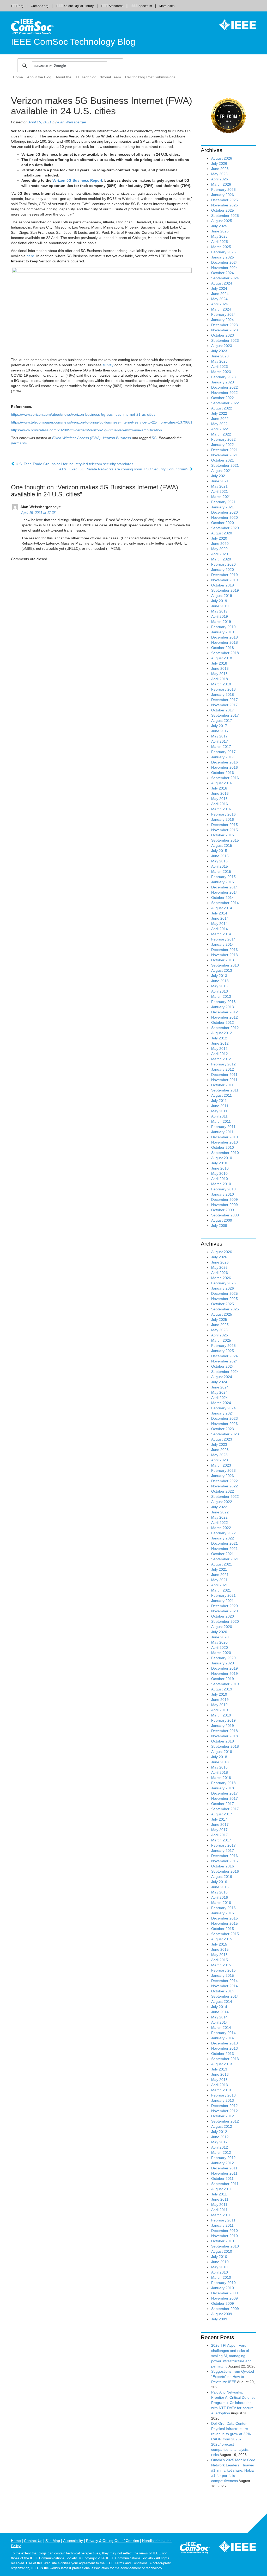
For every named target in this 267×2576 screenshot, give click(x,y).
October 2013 (223, 960)
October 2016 (223, 773)
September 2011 (225, 1090)
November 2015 (224, 830)
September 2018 (225, 653)
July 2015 (219, 851)
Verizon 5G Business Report (77, 180)
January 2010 (223, 1194)
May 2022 (219, 424)
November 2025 (224, 205)
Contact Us (33, 2541)
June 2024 (220, 294)
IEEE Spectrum (141, 6)
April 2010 (220, 1179)
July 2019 (219, 601)
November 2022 (224, 393)
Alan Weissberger (72, 122)
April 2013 (220, 991)
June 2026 (220, 169)
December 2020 (224, 512)
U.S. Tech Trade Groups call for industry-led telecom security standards (74, 464)
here (30, 256)
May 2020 (219, 549)
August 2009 (222, 1220)
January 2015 (223, 882)
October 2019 (223, 585)
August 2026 (222, 158)
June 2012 (220, 1043)
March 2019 (221, 622)
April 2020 (220, 554)
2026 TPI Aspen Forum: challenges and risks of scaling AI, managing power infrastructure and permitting (231, 2356)
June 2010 (220, 1168)
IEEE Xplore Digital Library (75, 6)
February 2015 (223, 877)
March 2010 (221, 1184)
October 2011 (222, 1085)
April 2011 (219, 1116)
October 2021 (223, 460)
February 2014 (223, 939)
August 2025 (222, 221)
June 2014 (220, 918)
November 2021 (224, 455)
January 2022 (223, 445)
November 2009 (224, 1205)
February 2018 (223, 689)
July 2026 (219, 163)
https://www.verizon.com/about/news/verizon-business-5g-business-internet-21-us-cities (83, 414)
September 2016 (225, 778)
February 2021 (223, 502)
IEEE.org (17, 6)
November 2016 (224, 767)
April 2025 (220, 242)
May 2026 (219, 174)
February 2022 (223, 439)
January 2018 (223, 694)
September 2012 (225, 1028)
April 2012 (220, 1054)
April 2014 (220, 929)
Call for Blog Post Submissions (150, 77)
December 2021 (224, 450)
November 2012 (224, 1017)
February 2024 (223, 314)
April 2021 (220, 491)
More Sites (167, 6)
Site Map (53, 2541)
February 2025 (223, 252)
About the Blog (39, 77)
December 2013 (224, 950)
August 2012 (222, 1033)
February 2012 (223, 1064)
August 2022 (222, 408)
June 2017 (220, 731)
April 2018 (220, 679)
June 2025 (220, 231)
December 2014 (224, 887)
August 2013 (222, 970)
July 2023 (219, 351)
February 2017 (223, 752)
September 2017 (225, 715)
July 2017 (219, 726)
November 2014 (224, 892)
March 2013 (221, 996)
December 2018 (224, 637)
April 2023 (220, 367)
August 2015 (222, 845)
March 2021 (221, 497)
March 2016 (221, 809)
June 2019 (220, 606)
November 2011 (224, 1080)
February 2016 (223, 814)
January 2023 (223, 382)
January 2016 (223, 819)
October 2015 (223, 835)
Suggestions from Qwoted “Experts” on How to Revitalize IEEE (233, 2377)
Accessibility (73, 2541)
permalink (19, 443)
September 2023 (225, 340)
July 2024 (219, 288)
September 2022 (225, 403)
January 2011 (222, 1132)
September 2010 (225, 1153)
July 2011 (219, 1101)
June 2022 (220, 419)
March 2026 (221, 184)
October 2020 (223, 523)
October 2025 (223, 210)
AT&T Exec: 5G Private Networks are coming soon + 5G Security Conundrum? (124, 469)
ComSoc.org (40, 6)
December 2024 (224, 262)
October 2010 (223, 1147)
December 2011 (224, 1075)
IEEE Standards (112, 6)
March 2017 (221, 747)
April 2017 (220, 741)
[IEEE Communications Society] (195, 2549)
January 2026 (223, 195)
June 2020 (220, 544)
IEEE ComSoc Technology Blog (73, 42)
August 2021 (222, 471)
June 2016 (220, 793)
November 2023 (224, 330)
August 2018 (222, 658)
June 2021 (220, 481)
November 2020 (224, 517)
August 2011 (222, 1095)
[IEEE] (234, 25)
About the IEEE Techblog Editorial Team (88, 77)
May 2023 (219, 361)
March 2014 (221, 934)
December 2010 (224, 1137)
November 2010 (224, 1142)
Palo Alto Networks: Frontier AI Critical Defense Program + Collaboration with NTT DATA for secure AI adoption (233, 2403)
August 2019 (222, 596)
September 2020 (225, 528)
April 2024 (220, 304)
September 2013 (225, 965)
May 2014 (219, 924)
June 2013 (220, 981)
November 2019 (224, 580)
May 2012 (219, 1049)
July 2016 (219, 788)
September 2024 (225, 278)
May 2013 (219, 986)
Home (18, 77)
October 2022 (223, 398)
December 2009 (224, 1199)
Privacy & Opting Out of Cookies (113, 2541)
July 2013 (219, 976)
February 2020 (223, 564)
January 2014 (223, 944)
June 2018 (220, 668)
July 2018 (219, 663)
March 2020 (221, 559)
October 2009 (223, 1210)
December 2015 (224, 825)
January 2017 (223, 757)
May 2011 (219, 1111)
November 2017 (224, 705)
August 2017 (222, 721)
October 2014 (223, 898)
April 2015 (220, 866)
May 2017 (219, 736)
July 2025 (219, 226)
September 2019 (225, 590)
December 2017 (224, 700)
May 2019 (219, 611)
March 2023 (221, 372)
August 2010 (222, 1158)
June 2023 (220, 356)
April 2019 (220, 616)
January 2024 (223, 320)
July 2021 (219, 476)
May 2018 (219, 674)
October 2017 (223, 710)
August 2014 (222, 908)
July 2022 (219, 413)
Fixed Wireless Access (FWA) (76, 438)
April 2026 (220, 179)
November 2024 (224, 268)
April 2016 (220, 804)
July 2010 (219, 1163)
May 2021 (219, 486)
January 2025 (223, 257)
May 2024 (219, 299)
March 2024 (221, 309)
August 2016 (222, 783)
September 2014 (225, 903)
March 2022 (221, 434)
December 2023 (224, 325)
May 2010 (219, 1173)
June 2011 (220, 1106)
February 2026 (223, 190)
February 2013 (223, 1002)
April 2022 (220, 429)
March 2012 (221, 1059)
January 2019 (223, 632)
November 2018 (224, 642)
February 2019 (223, 627)
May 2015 (219, 861)
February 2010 (223, 1189)
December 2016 (224, 762)
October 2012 (223, 1022)
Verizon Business (117, 438)
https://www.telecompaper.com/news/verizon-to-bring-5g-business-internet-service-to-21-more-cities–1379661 (102, 422)
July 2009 (219, 1226)
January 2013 (223, 1007)
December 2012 (224, 1012)
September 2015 (225, 840)
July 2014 (219, 913)
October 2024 (223, 273)
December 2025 (224, 200)
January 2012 (223, 1069)
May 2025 (219, 236)
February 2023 (223, 377)
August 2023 (222, 346)
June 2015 (220, 856)
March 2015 (221, 872)
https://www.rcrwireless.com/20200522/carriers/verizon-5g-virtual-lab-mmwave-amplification (86, 430)
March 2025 (221, 247)
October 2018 (223, 648)
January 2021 (223, 507)
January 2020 (223, 570)
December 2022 (224, 387)
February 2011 (223, 1127)
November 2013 (224, 955)
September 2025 (225, 216)
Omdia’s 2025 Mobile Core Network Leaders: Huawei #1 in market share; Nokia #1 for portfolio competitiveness (233, 2470)
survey (108, 365)
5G (154, 438)
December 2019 (224, 575)
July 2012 (219, 1038)
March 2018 (221, 684)
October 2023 (223, 335)
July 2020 (219, 538)
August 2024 (222, 283)
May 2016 (219, 799)
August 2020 (222, 533)
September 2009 (225, 1215)
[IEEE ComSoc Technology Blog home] (32, 27)
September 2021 (225, 465)
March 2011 (221, 1121)
